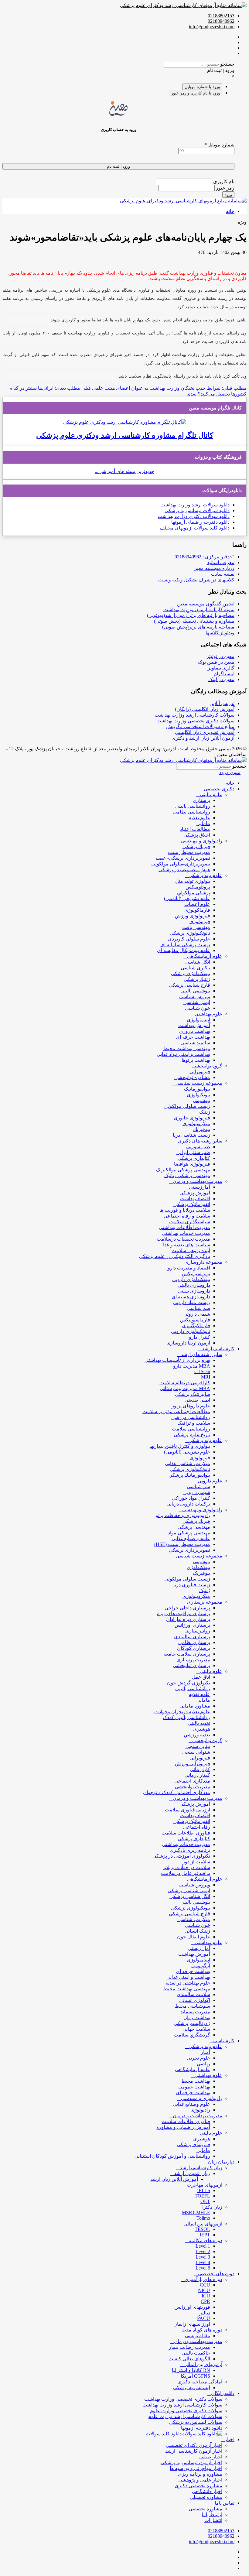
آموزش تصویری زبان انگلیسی (205, 732)
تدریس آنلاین (222, 703)
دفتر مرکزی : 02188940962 (202, 557)
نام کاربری (223, 182)
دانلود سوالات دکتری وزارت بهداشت (194, 516)
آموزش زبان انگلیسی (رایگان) (205, 709)
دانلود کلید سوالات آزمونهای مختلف (195, 528)
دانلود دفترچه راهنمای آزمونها (200, 522)
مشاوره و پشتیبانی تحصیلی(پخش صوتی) (194, 621)
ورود (228, 195)
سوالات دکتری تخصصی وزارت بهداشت (195, 721)
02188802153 (221, 16)
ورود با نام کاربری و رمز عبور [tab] (196, 93)
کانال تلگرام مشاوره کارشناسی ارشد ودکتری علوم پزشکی (125, 435)
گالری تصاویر (221, 668)
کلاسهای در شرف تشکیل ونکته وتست (196, 580)
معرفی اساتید (221, 562)
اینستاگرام (224, 674)
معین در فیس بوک (216, 662)
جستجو (227, 64)
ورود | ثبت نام (221, 70)
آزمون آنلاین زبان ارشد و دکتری (203, 738)
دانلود (224, 505)
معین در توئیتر (220, 656)
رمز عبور (225, 188)
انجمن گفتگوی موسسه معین (206, 604)
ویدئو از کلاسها (220, 633)
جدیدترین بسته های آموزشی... (124, 471)
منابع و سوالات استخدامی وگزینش (200, 726)
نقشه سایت (223, 574)
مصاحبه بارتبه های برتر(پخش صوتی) (198, 627)
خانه (230, 211)
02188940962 (221, 21)
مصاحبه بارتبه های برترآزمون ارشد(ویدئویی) (191, 615)
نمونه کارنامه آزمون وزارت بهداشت (199, 610)
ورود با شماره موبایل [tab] (202, 87)
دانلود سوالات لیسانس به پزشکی (197, 510)
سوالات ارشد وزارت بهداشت (189, 505)
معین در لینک (221, 679)
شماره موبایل (220, 145)
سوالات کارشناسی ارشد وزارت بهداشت (194, 715)
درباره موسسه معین (214, 568)
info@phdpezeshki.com (212, 27)
